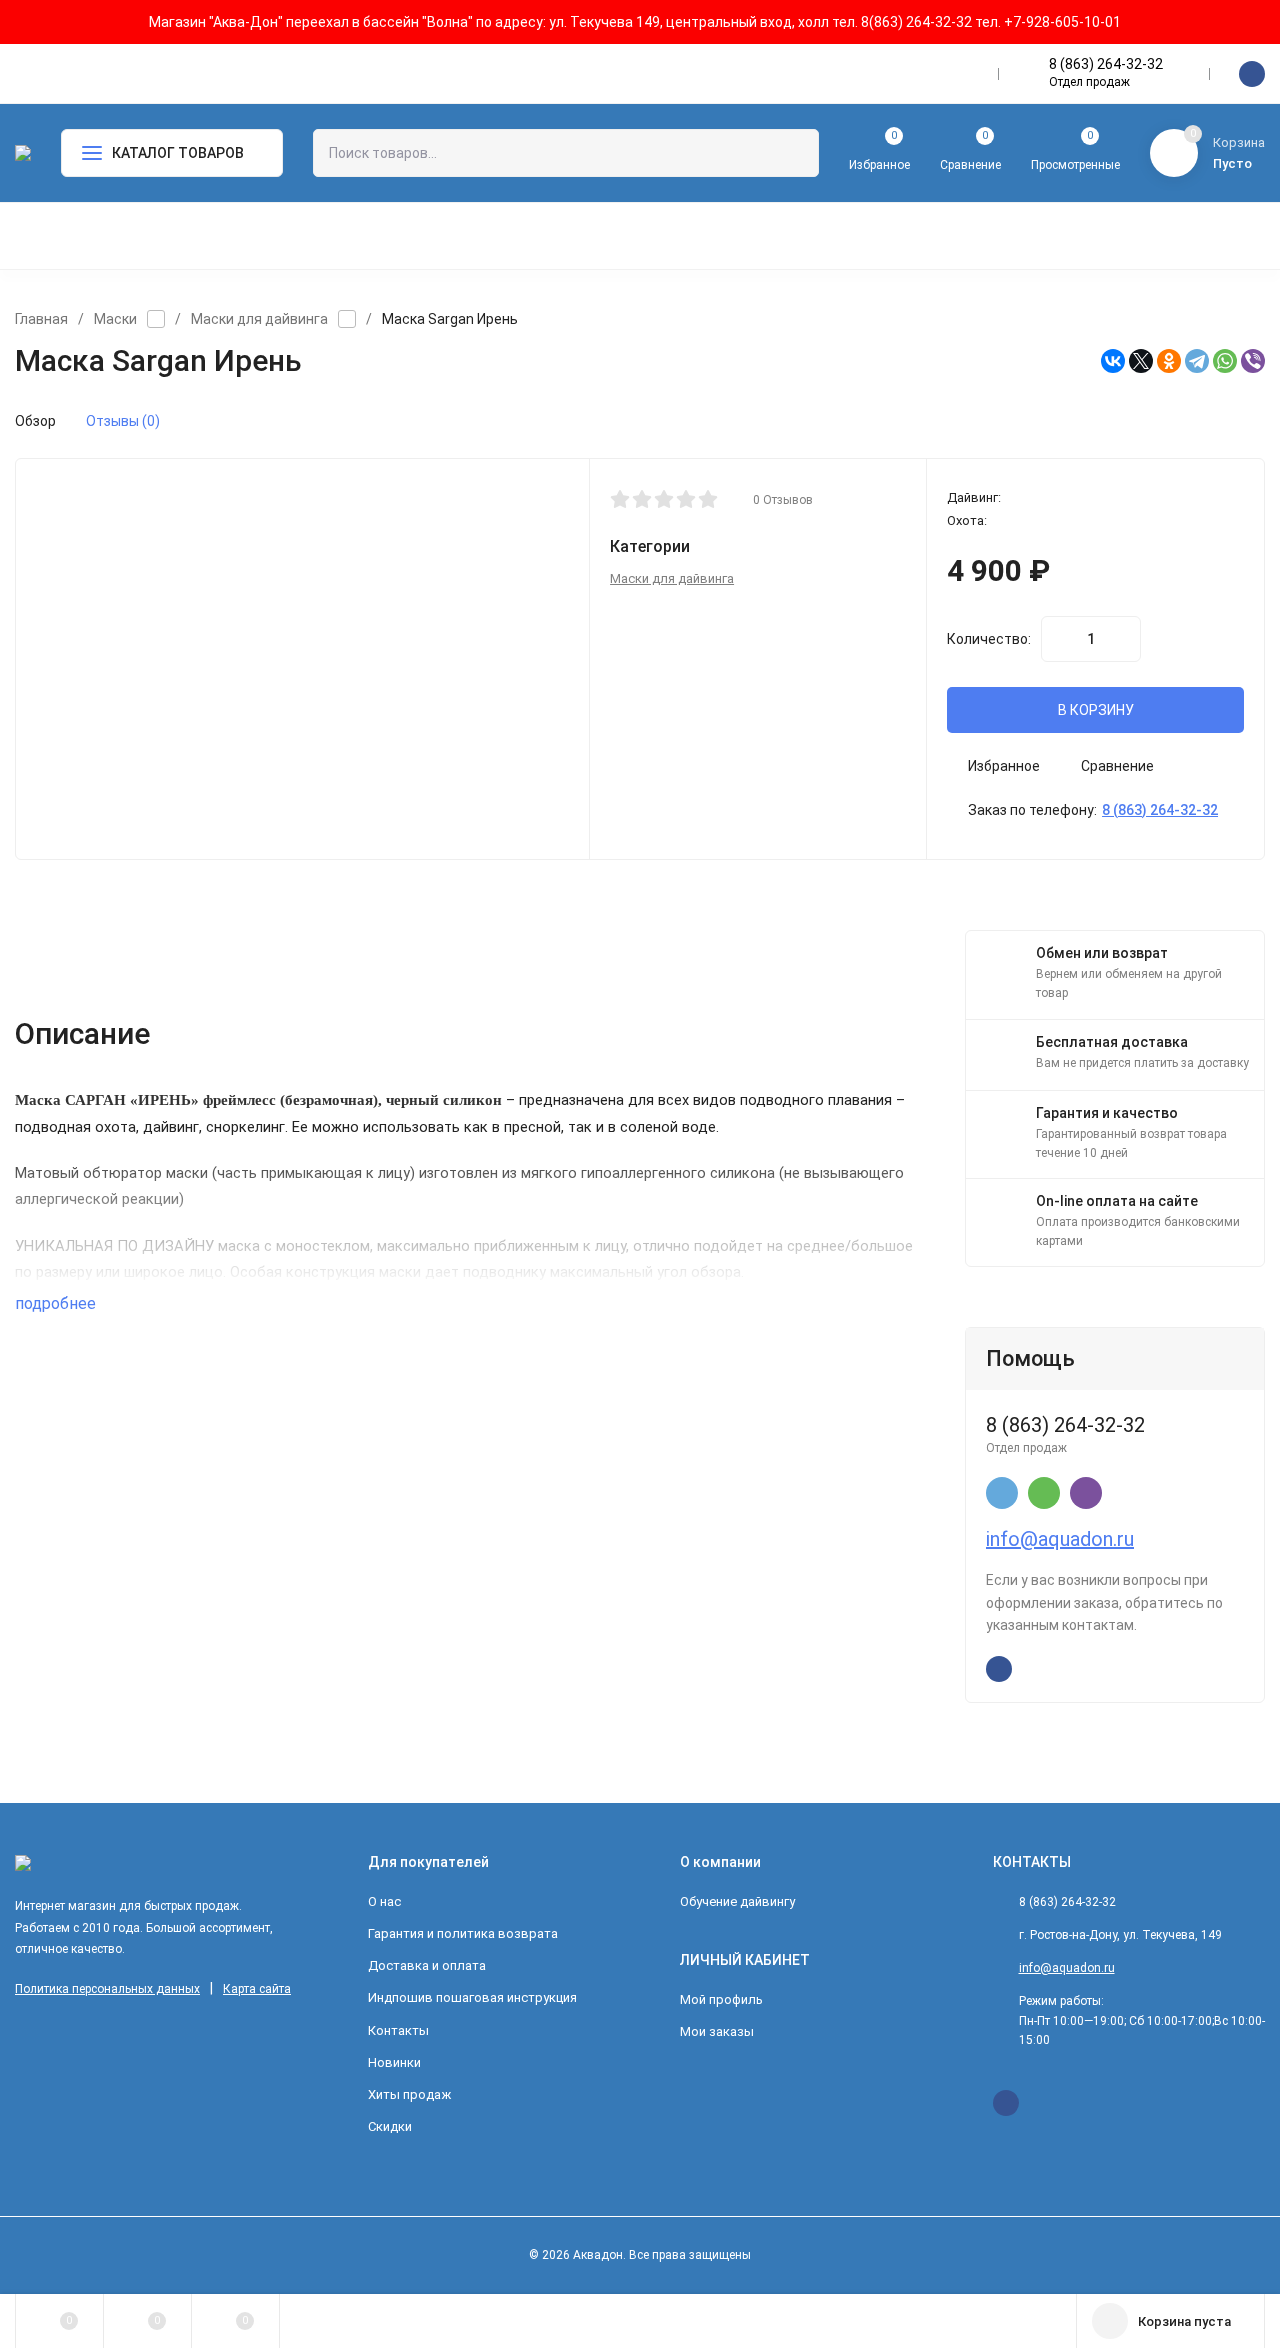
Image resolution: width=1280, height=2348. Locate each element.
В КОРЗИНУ (1096, 710)
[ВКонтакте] (1113, 361)
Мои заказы (717, 2031)
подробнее (57, 1303)
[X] (1141, 361)
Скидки (390, 2126)
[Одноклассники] (1169, 361)
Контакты (398, 2030)
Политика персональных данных (107, 1989)
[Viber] (1253, 361)
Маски (115, 319)
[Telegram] (1197, 361)
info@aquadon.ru (1060, 1539)
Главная (41, 319)
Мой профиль (721, 1999)
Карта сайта (257, 1989)
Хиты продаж (409, 2094)
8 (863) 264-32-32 (1106, 64)
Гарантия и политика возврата (463, 1933)
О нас (384, 1901)
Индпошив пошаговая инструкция (472, 1997)
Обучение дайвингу (737, 1901)
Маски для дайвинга (259, 319)
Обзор (35, 421)
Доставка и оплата (427, 1965)
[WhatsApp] (1225, 361)
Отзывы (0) (123, 421)
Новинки (394, 2062)
